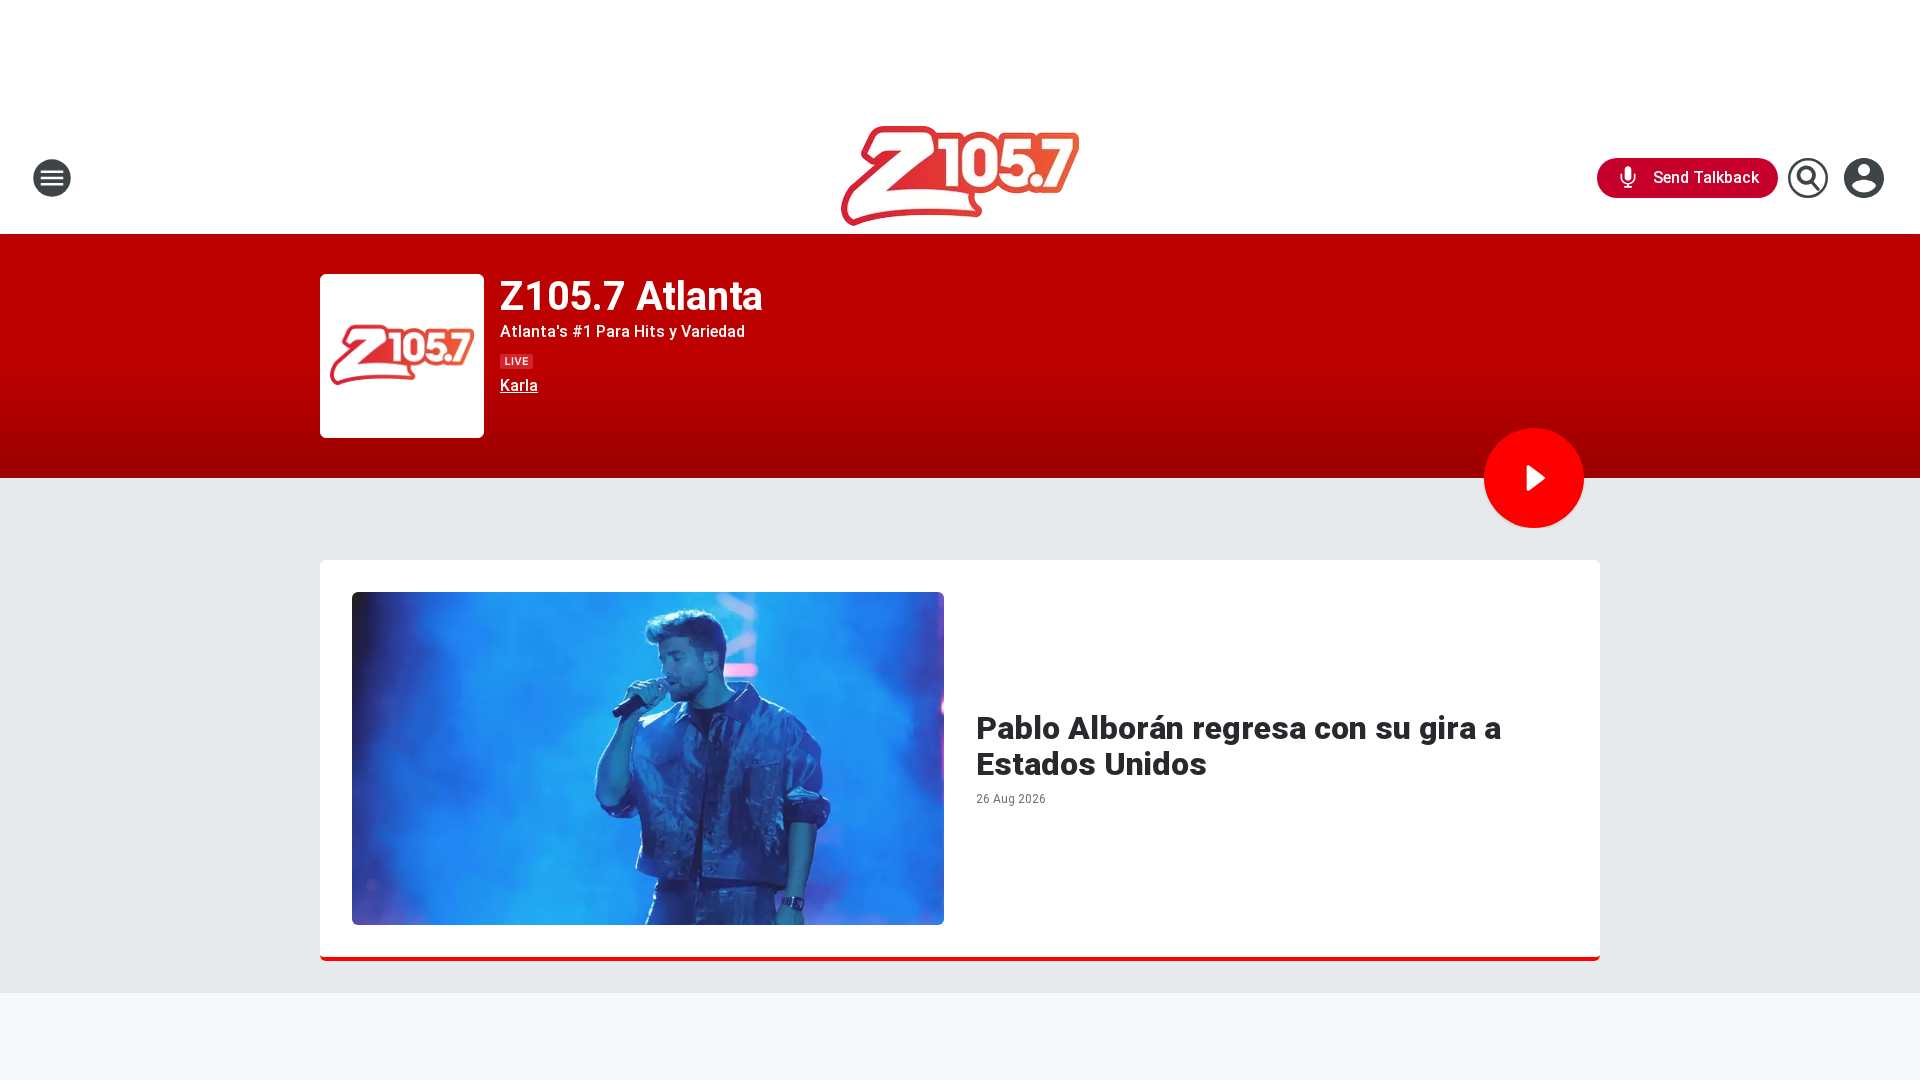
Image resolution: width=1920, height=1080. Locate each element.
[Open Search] (1808, 178)
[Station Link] (960, 178)
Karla (519, 385)
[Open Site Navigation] (52, 178)
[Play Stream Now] (1534, 478)
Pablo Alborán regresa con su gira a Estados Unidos (1238, 746)
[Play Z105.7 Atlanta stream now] (402, 356)
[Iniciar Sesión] (1866, 178)
